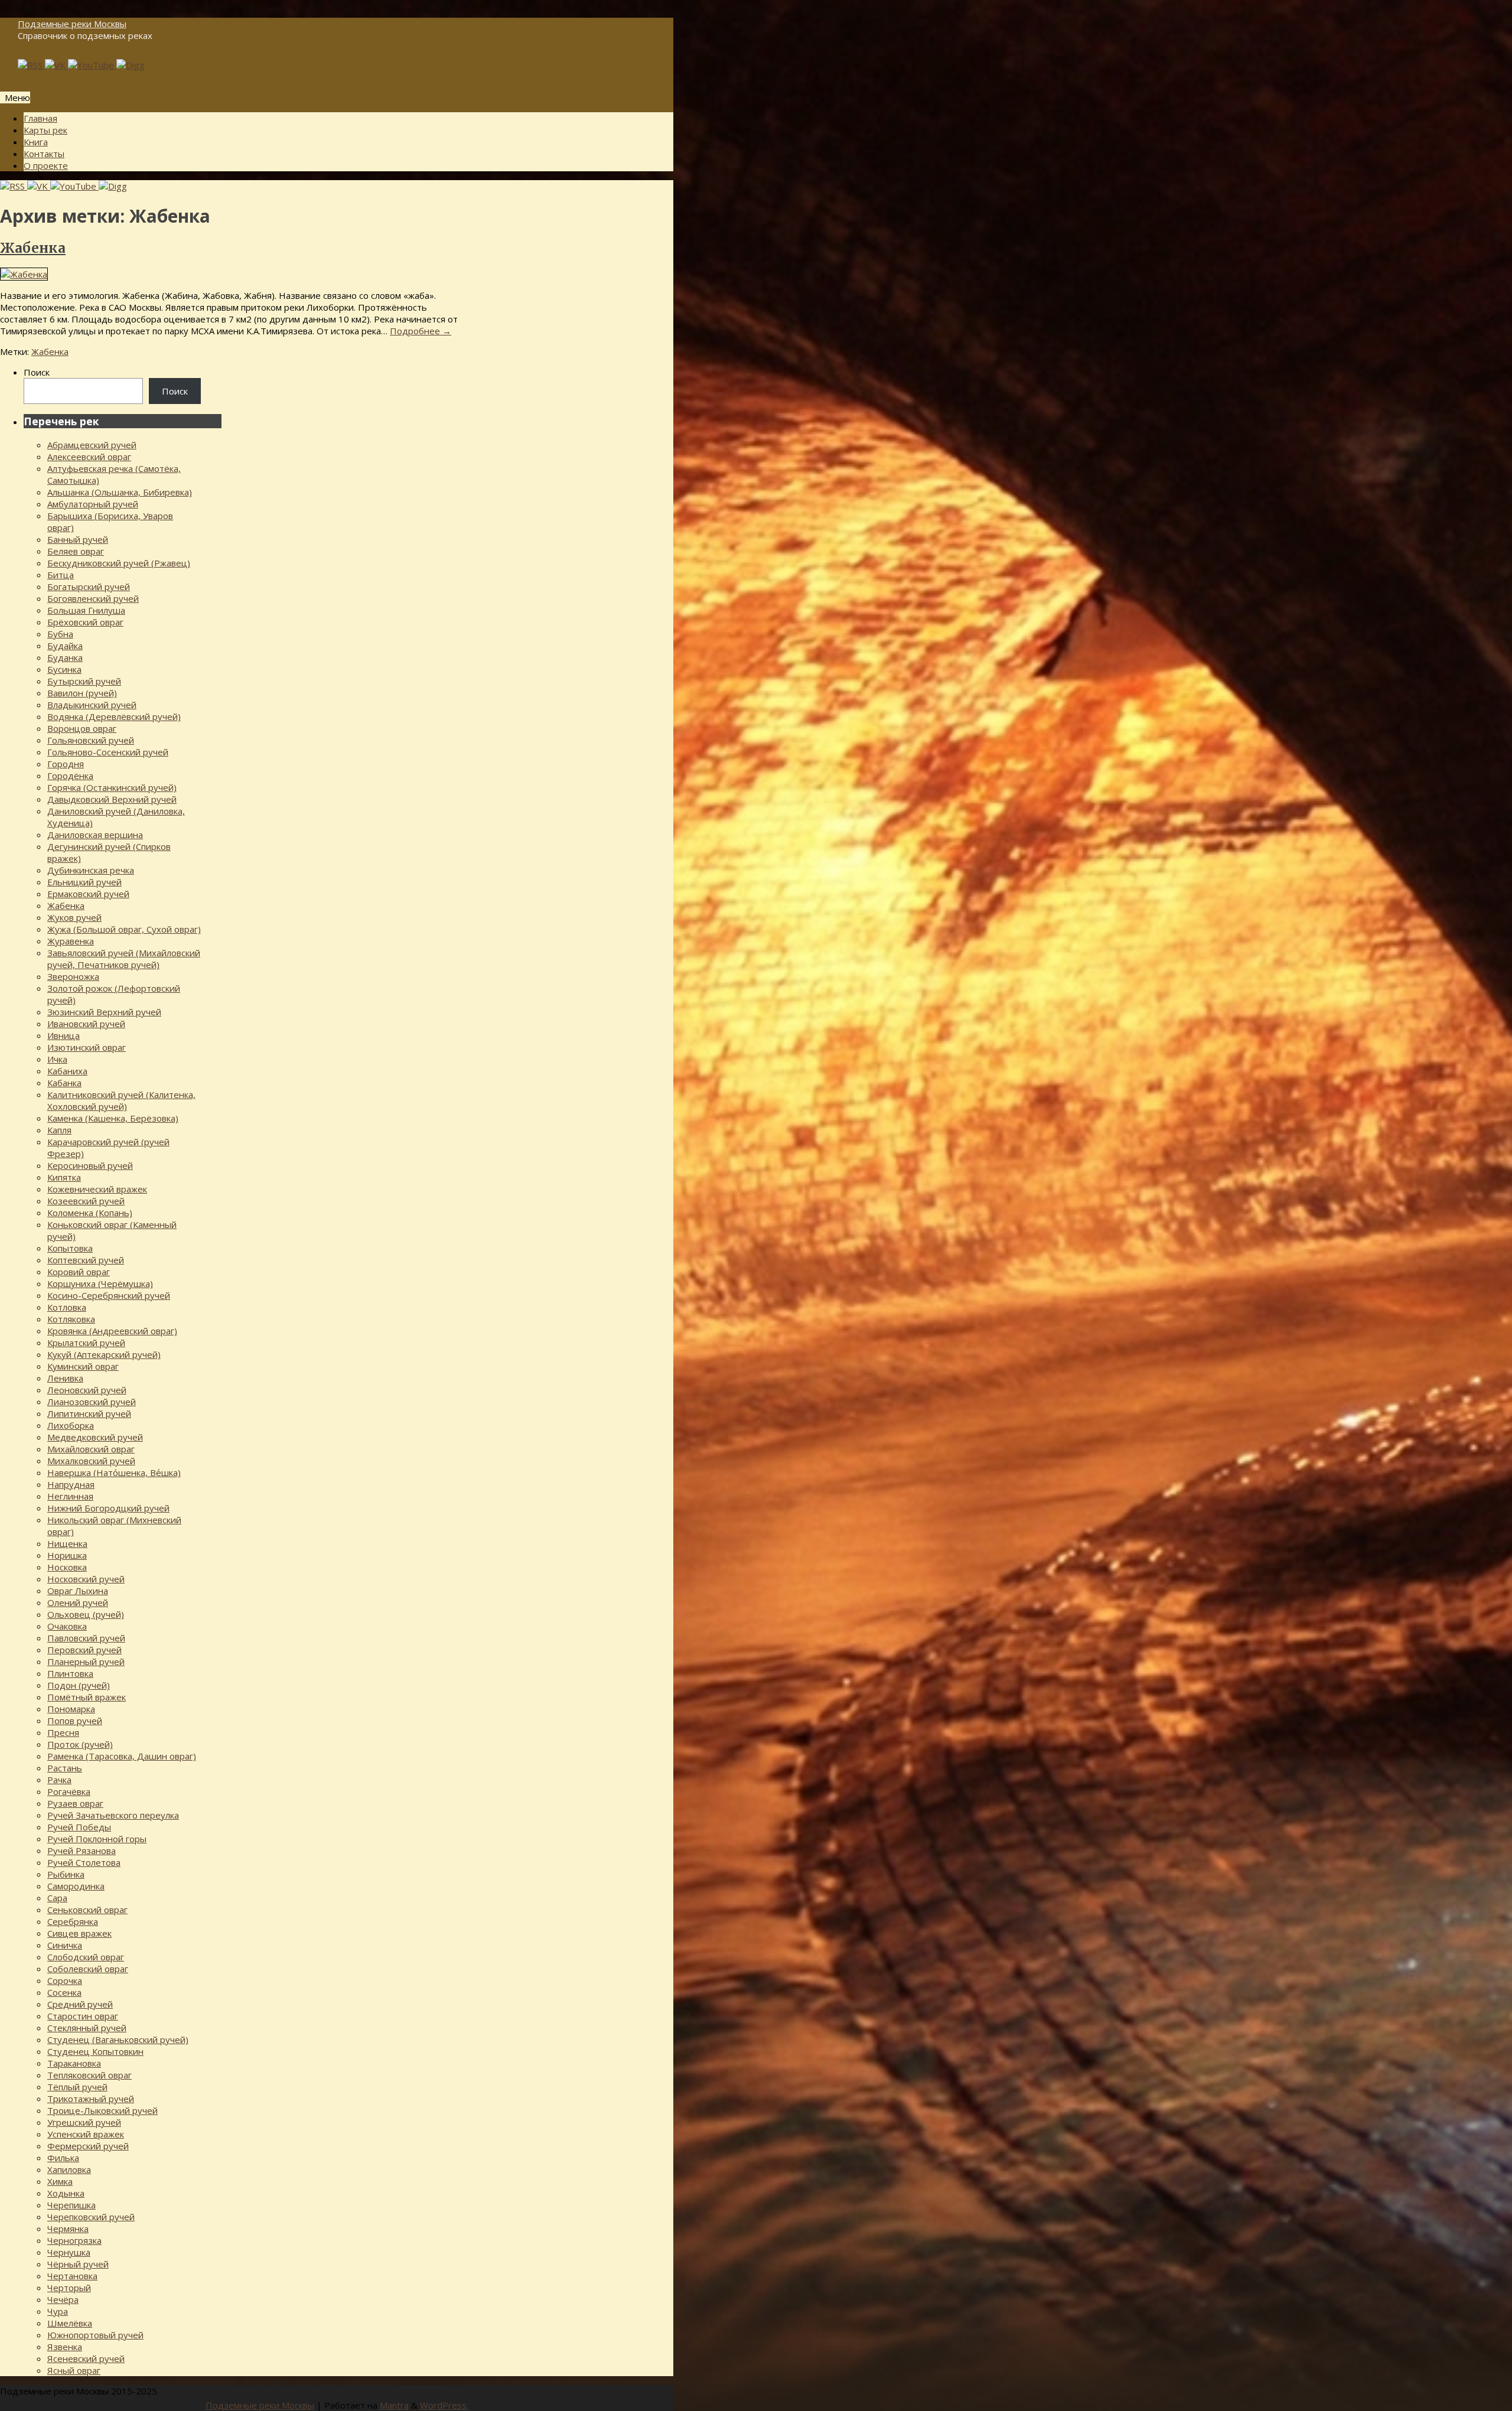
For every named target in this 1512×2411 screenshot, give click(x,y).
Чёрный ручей (78, 2264)
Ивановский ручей (86, 1024)
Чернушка (69, 2252)
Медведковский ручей (95, 1437)
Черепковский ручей (91, 2217)
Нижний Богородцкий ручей (108, 1508)
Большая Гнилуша (86, 610)
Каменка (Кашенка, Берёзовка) (113, 1118)
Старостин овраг (83, 2016)
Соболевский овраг (88, 1969)
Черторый (69, 2288)
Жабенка (33, 248)
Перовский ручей (84, 1650)
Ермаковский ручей (88, 894)
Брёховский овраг (85, 622)
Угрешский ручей (84, 2122)
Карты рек (45, 130)
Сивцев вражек (79, 1933)
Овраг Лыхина (78, 1591)
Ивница (63, 1035)
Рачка (59, 1780)
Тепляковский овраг (89, 2075)
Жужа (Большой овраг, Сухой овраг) (124, 929)
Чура (58, 2311)
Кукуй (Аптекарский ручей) (104, 1354)
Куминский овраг (83, 1366)
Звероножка (73, 976)
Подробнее (421, 331)
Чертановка (72, 2276)
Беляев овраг (76, 551)
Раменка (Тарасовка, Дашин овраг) (122, 1756)
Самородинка (76, 1886)
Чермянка (68, 2228)
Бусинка (64, 669)
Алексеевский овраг (89, 457)
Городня (66, 764)
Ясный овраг (74, 2370)
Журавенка (71, 941)
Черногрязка (74, 2240)
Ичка (57, 1059)
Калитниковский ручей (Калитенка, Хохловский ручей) (121, 1100)
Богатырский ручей (89, 587)
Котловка (67, 1307)
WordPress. (444, 2405)
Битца (61, 575)
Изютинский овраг (87, 1047)
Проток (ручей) (80, 1744)
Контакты (44, 154)
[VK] (56, 65)
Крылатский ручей (86, 1343)
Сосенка (64, 1992)
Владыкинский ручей (92, 705)
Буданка (65, 657)
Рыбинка (66, 1874)
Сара (57, 1898)
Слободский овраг (86, 1957)
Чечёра (63, 2299)
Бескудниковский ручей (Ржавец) (119, 563)
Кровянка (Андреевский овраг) (112, 1331)
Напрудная (71, 1484)
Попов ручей (75, 1721)
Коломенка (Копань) (90, 1213)
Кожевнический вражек (97, 1189)
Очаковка (67, 1626)
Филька (63, 2158)
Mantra (394, 2405)
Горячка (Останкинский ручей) (112, 787)
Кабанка (64, 1083)
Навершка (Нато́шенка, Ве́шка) (114, 1472)
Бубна (60, 634)
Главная (40, 118)
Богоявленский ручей (93, 598)
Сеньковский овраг (87, 1910)
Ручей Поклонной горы (97, 1839)
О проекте (46, 165)
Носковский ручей (86, 1579)
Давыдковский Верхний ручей (112, 799)
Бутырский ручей (84, 681)
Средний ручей (80, 2004)
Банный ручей (78, 539)
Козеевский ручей (86, 1201)
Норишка (67, 1555)
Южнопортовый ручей (95, 2335)
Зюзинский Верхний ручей (104, 1012)
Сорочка (65, 1980)
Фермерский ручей (88, 2146)
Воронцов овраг (82, 728)
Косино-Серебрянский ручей (109, 1295)
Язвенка (65, 2347)
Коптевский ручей (86, 1260)
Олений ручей (78, 1602)
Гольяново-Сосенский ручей (108, 752)
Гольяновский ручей (91, 740)
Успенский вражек (86, 2134)
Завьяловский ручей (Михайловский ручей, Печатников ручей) (124, 959)
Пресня (63, 1732)
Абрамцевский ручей (92, 445)
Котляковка (71, 1319)
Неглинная (70, 1496)
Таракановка (74, 2063)
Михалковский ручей (91, 1461)
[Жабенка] (24, 274)
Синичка (65, 1945)
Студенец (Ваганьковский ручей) (118, 2039)
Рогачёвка (69, 1791)
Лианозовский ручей (92, 1402)
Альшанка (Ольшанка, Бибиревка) (120, 492)
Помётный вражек (87, 1697)
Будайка (65, 646)
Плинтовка (70, 1673)
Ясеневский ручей (86, 2358)
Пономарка (71, 1709)
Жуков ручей (74, 917)
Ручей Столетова (84, 1862)
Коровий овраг (79, 1272)
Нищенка (67, 1543)
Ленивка (65, 1378)
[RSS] (31, 65)
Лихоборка (71, 1425)
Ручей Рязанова (82, 1850)
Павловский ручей (86, 1638)
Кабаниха (67, 1071)
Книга (36, 142)
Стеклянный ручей (87, 2028)
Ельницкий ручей (84, 882)
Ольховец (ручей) (86, 1614)
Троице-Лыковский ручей (102, 2110)
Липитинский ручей (89, 1413)
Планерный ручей (86, 1661)
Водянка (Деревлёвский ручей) (114, 716)
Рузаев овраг (75, 1803)
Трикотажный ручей (91, 2099)
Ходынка (66, 2193)
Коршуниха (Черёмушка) (100, 1283)
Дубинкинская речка (91, 870)
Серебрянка (73, 1921)
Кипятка (64, 1177)
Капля (59, 1130)
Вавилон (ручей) (82, 693)
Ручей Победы (79, 1827)
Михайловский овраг (91, 1449)
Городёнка (70, 776)
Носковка (67, 1567)
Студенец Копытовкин (95, 2051)
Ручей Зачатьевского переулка (113, 1815)
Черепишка (71, 2205)
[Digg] (131, 65)
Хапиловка (69, 2169)
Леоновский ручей (87, 1390)
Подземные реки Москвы (72, 24)
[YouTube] (92, 65)
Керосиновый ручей (90, 1165)
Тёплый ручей (77, 2087)
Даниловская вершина (95, 835)
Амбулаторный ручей (93, 504)
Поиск (37, 372)
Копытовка (70, 1248)
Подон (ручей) (79, 1685)
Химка (60, 2181)
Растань (65, 1768)
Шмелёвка (70, 2323)
